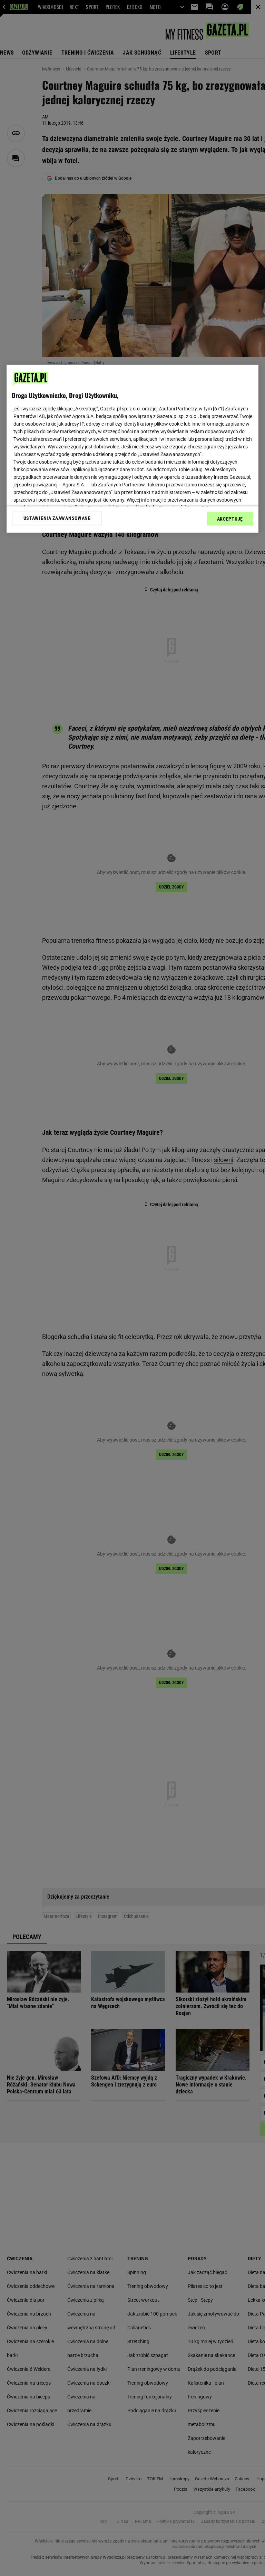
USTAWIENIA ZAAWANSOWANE (57, 518)
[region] (132, 448)
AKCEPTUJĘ (230, 519)
